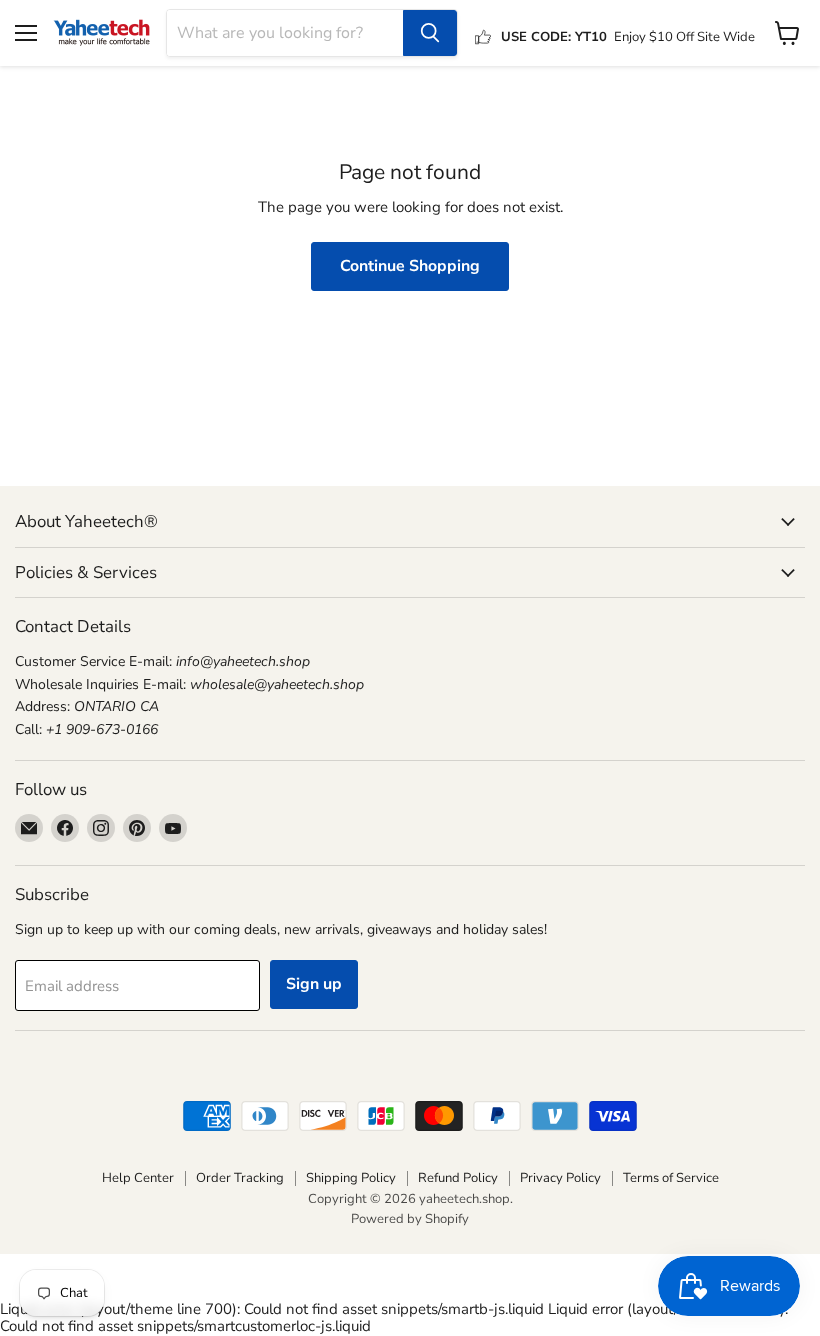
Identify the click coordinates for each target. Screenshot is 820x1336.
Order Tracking (240, 1178)
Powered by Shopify (410, 1219)
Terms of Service (671, 1178)
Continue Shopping (410, 266)
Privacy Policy (560, 1178)
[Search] (430, 33)
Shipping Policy (351, 1178)
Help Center (138, 1178)
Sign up (314, 984)
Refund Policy (458, 1178)
